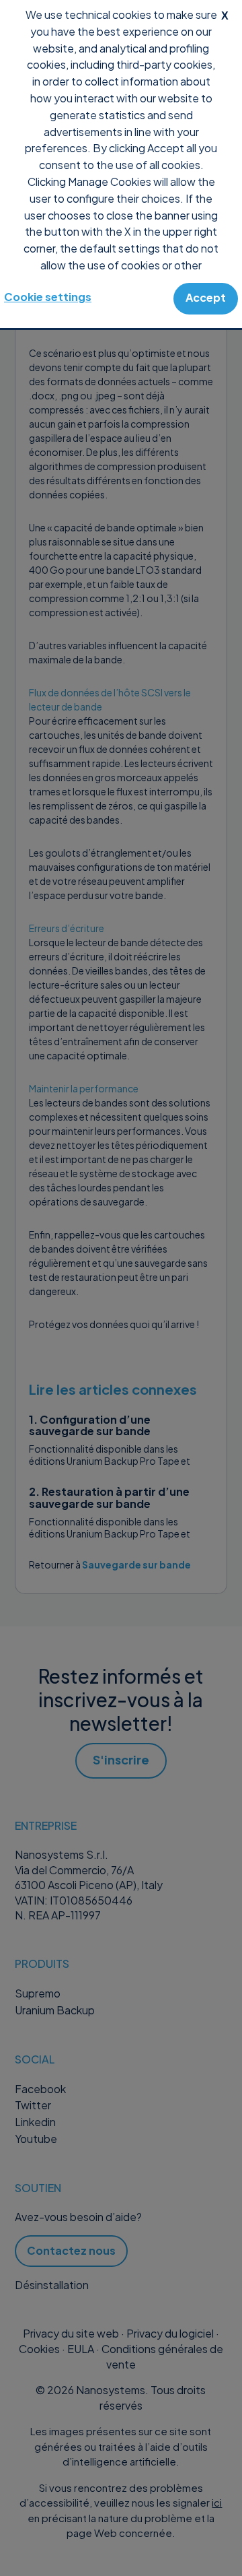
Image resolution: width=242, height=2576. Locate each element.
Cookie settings (48, 297)
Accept (206, 297)
